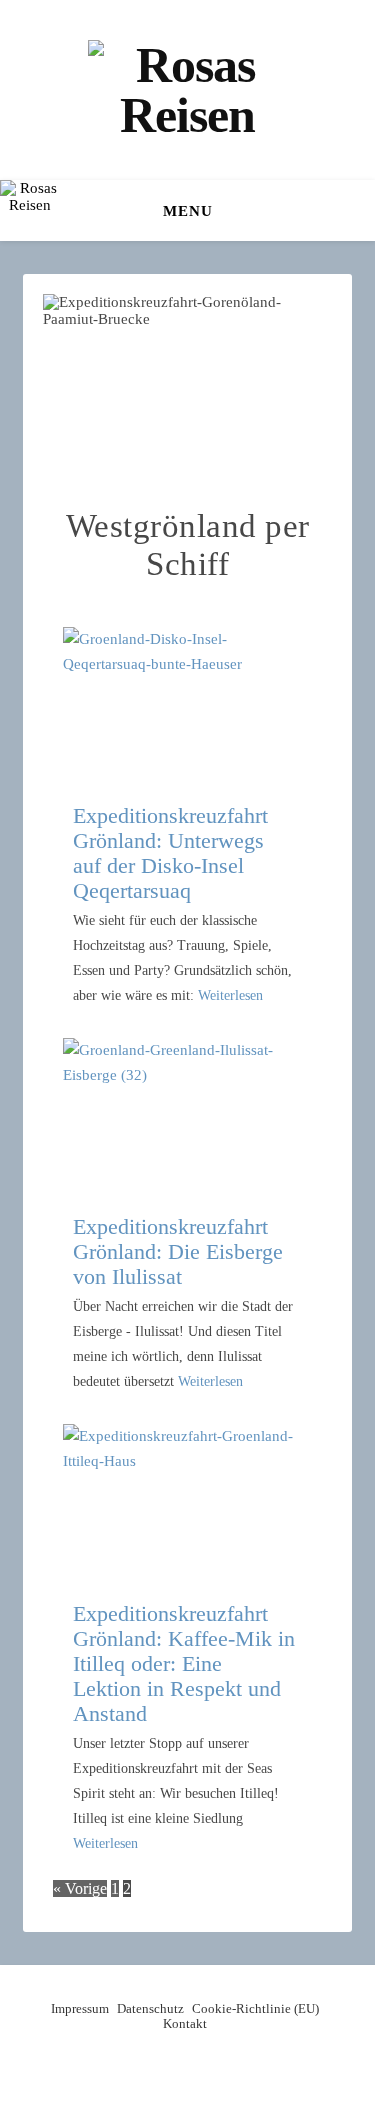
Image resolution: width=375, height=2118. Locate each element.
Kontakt (185, 2023)
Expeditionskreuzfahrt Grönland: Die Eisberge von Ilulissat (178, 1251)
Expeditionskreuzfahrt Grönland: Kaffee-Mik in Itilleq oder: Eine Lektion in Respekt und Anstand (184, 1663)
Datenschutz (150, 2008)
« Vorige (80, 1888)
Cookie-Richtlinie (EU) (255, 2008)
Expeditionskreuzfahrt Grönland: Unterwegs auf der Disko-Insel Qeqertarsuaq (170, 853)
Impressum (80, 2008)
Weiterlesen (230, 995)
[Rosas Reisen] (188, 90)
